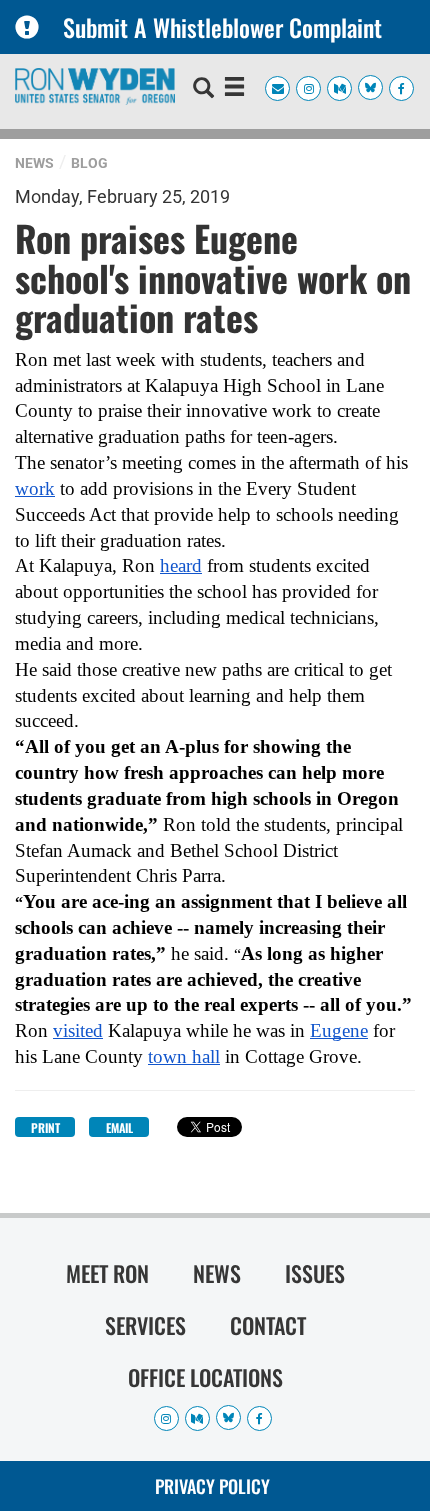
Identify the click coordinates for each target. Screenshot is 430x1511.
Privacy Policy (212, 1486)
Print (45, 1127)
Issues (315, 1273)
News (34, 163)
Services (145, 1325)
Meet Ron (107, 1273)
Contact (268, 1325)
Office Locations (205, 1377)
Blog (89, 163)
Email (119, 1127)
